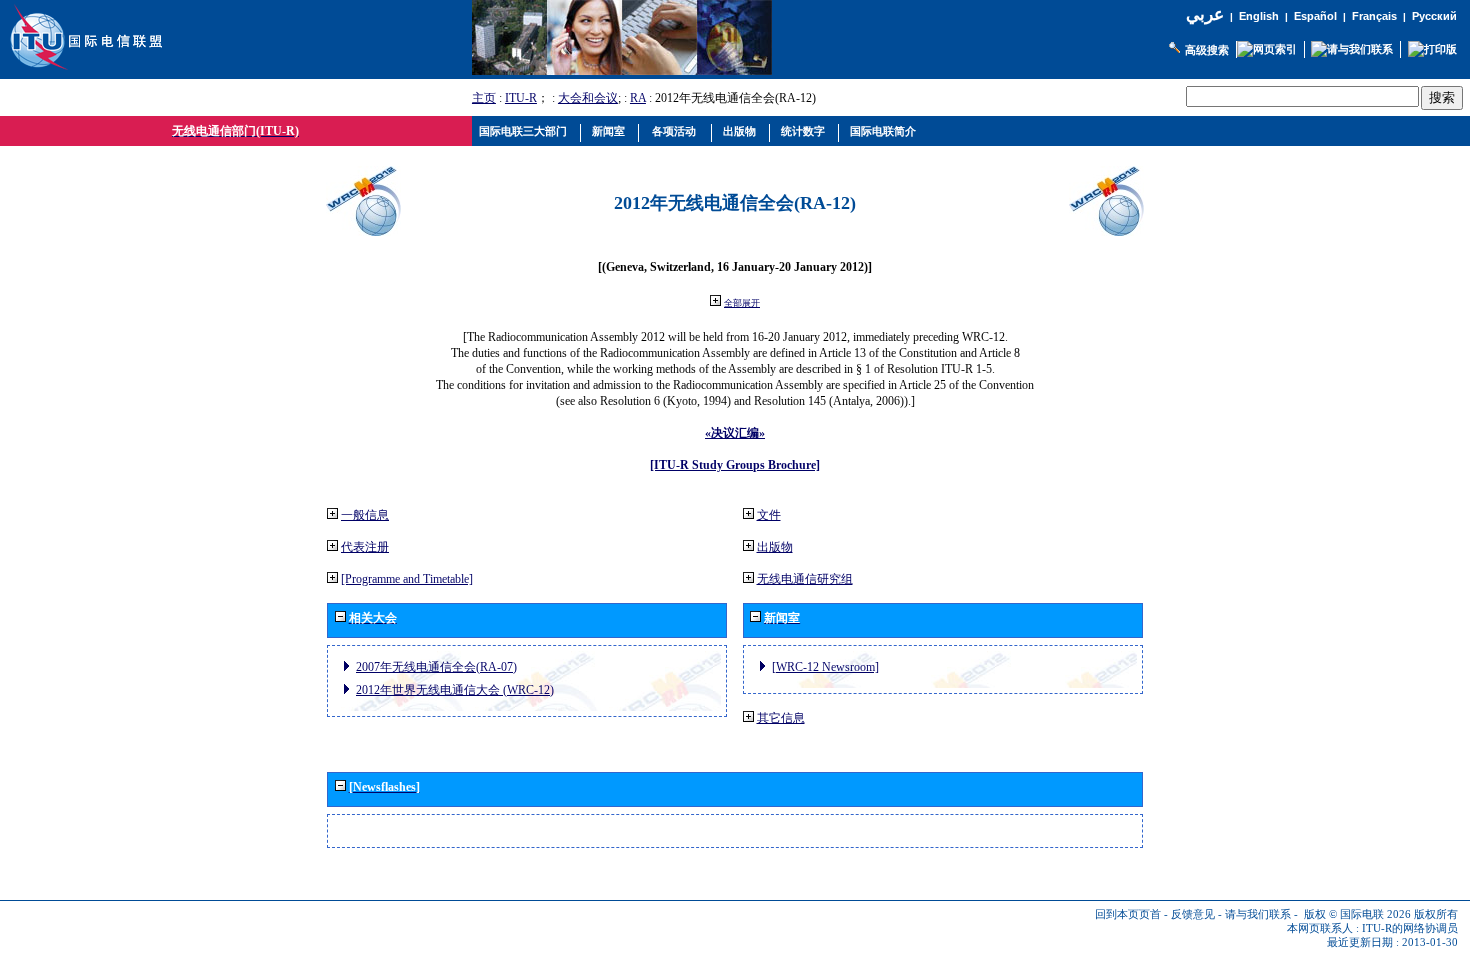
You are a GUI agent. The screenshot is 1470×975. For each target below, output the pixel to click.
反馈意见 (1193, 914)
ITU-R (521, 98)
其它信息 (781, 718)
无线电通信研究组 (805, 579)
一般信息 (365, 515)
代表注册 (365, 547)
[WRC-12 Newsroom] (825, 667)
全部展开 (742, 303)
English (1259, 16)
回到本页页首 (1128, 914)
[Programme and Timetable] (407, 579)
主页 (484, 98)
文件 (769, 515)
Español (1315, 16)
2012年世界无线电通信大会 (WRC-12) (455, 690)
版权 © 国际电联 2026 (1357, 914)
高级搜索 (1207, 50)
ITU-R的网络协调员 (1410, 928)
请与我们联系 (1258, 914)
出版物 (775, 547)
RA (638, 98)
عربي (1205, 14)
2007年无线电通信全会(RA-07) (436, 667)
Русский (1434, 16)
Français (1374, 16)
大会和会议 (588, 98)
